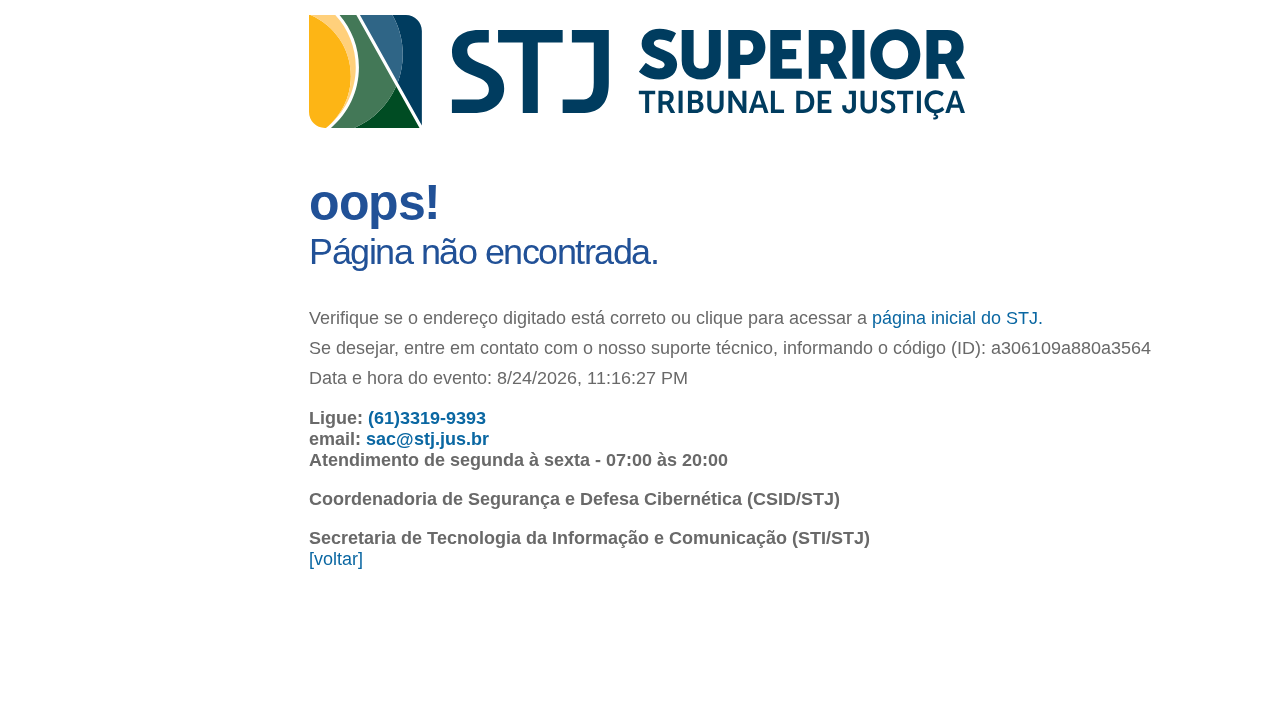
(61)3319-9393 (427, 418)
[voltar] (336, 559)
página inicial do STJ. (957, 318)
